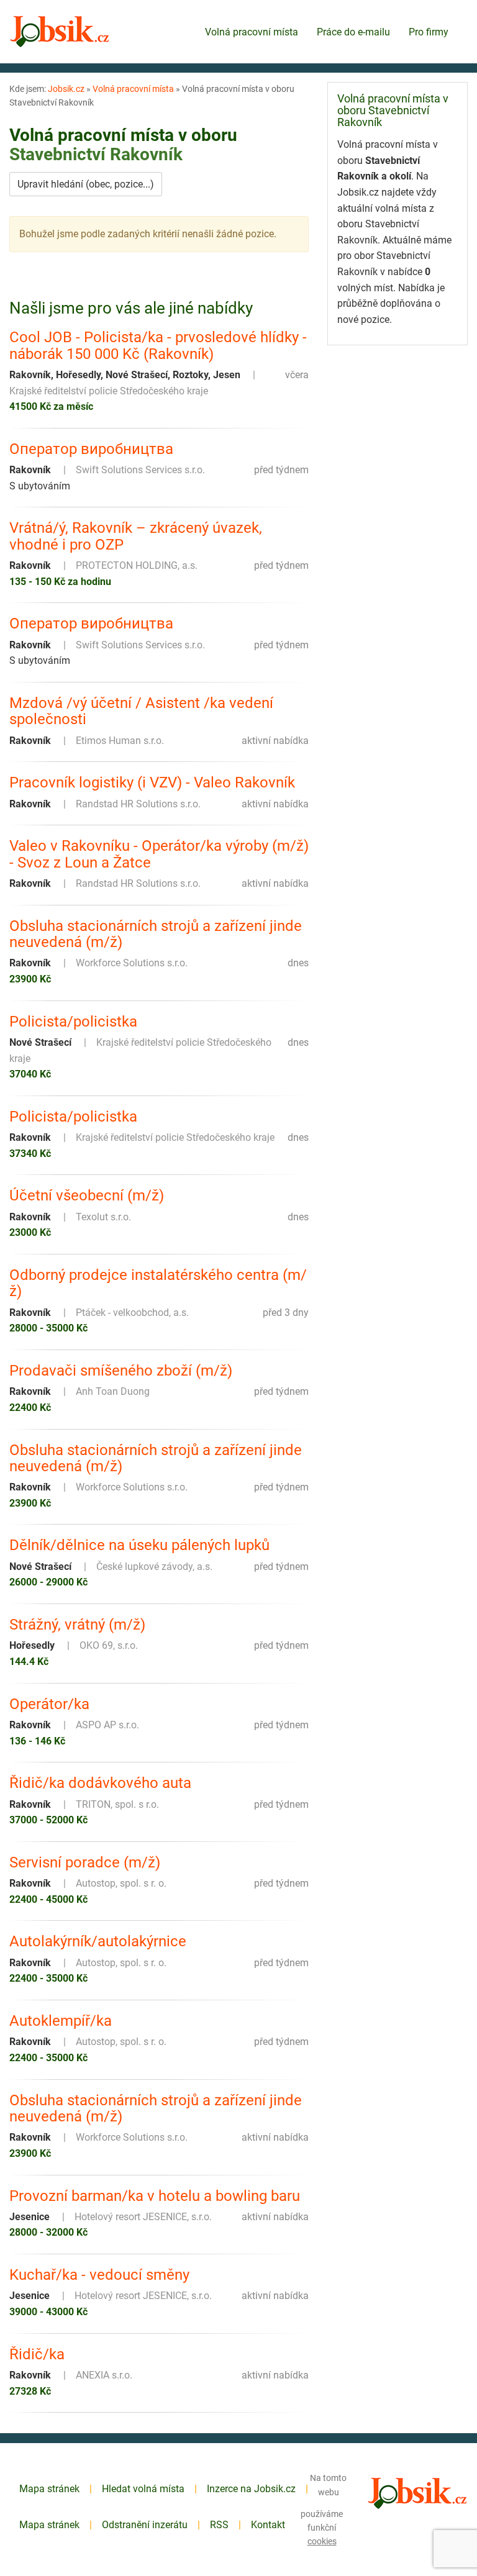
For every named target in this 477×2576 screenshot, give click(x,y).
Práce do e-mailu (353, 32)
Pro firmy (429, 32)
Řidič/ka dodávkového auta (100, 1783)
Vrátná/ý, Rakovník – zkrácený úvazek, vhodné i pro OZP (136, 536)
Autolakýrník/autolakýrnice (98, 1941)
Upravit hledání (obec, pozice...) (86, 184)
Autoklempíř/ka (61, 2021)
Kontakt (268, 2525)
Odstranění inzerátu (145, 2525)
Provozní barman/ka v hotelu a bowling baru (155, 2196)
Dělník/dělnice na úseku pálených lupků (139, 1545)
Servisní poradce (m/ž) (85, 1862)
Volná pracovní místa (252, 32)
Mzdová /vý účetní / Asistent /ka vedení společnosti (141, 711)
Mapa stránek (49, 2489)
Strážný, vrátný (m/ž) (77, 1625)
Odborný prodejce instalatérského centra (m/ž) (158, 1283)
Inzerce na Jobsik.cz (251, 2489)
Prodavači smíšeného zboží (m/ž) (121, 1371)
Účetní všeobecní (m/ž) (87, 1195)
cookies (322, 2541)
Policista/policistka (73, 1022)
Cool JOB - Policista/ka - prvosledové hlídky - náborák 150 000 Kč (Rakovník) (158, 346)
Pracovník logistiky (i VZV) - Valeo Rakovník (152, 782)
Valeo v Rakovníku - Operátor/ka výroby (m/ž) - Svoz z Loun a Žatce (159, 854)
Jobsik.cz (66, 89)
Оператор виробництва (91, 449)
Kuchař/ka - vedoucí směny (99, 2275)
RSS (219, 2525)
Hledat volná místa (143, 2489)
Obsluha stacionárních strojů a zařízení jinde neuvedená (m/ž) (156, 934)
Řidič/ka (37, 2354)
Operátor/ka (49, 1704)
